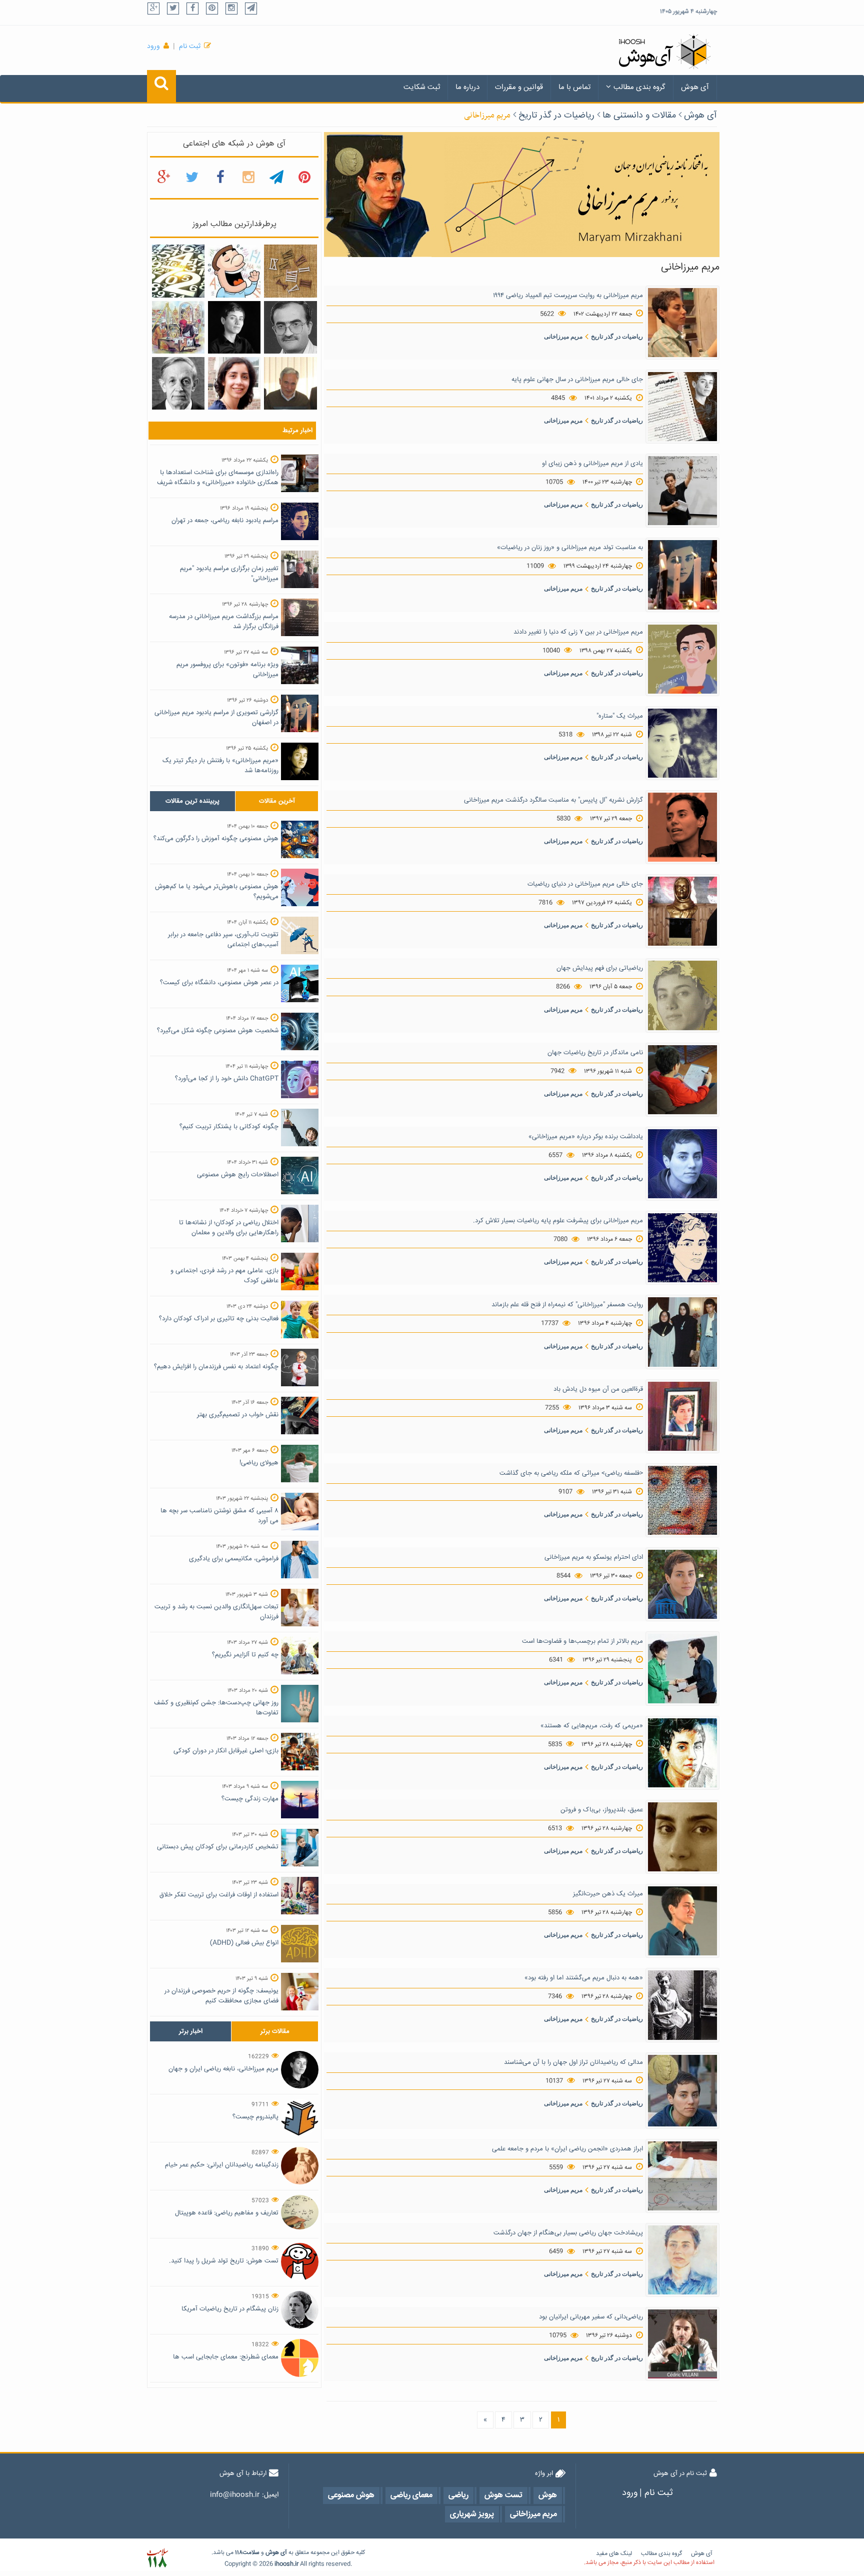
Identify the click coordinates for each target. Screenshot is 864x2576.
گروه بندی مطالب (639, 87)
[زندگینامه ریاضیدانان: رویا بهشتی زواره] (234, 384)
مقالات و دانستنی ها (639, 116)
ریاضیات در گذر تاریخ (556, 116)
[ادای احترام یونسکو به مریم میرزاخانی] (682, 1585)
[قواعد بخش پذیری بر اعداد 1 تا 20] (178, 272)
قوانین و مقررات (519, 87)
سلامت (251, 2553)
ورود (153, 47)
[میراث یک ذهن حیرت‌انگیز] (682, 1921)
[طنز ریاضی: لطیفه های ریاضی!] (234, 272)
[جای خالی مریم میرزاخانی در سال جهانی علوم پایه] (682, 407)
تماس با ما (574, 87)
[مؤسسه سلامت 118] (157, 2558)
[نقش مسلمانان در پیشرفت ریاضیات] (178, 328)
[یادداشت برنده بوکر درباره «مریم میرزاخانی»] (682, 1164)
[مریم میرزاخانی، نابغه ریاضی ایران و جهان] (234, 328)
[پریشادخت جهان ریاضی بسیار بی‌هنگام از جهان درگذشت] (682, 2260)
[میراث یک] (682, 743)
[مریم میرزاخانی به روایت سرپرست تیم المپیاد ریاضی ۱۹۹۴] (682, 323)
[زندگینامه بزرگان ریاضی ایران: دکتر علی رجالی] (290, 328)
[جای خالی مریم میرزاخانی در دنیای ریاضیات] (682, 912)
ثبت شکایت (422, 87)
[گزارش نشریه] (682, 828)
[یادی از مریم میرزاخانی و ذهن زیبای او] (682, 491)
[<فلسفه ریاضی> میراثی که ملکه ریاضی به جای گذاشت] (682, 1501)
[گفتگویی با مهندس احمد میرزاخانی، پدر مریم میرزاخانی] (290, 384)
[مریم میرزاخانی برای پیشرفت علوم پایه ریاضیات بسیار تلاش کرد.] (682, 1248)
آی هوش (695, 87)
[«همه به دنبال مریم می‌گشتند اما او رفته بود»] (682, 2005)
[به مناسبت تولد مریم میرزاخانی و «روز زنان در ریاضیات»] (682, 575)
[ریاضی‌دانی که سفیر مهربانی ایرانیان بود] (682, 2344)
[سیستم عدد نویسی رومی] (290, 272)
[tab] (192, 801)
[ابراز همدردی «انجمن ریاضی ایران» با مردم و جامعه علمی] (682, 2176)
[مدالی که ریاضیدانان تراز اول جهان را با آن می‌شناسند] (682, 2091)
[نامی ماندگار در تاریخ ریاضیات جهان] (682, 1080)
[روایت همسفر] (682, 1332)
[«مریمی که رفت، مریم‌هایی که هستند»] (682, 1753)
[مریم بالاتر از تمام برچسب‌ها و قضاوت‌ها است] (682, 1669)
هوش (272, 2553)
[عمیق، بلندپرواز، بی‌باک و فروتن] (682, 1837)
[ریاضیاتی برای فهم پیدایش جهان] (682, 996)
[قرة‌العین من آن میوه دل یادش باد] (682, 1416)
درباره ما (467, 87)
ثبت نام (190, 47)
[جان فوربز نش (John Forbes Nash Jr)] (178, 384)
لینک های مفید (614, 2554)
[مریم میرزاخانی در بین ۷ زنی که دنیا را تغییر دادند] (682, 659)
